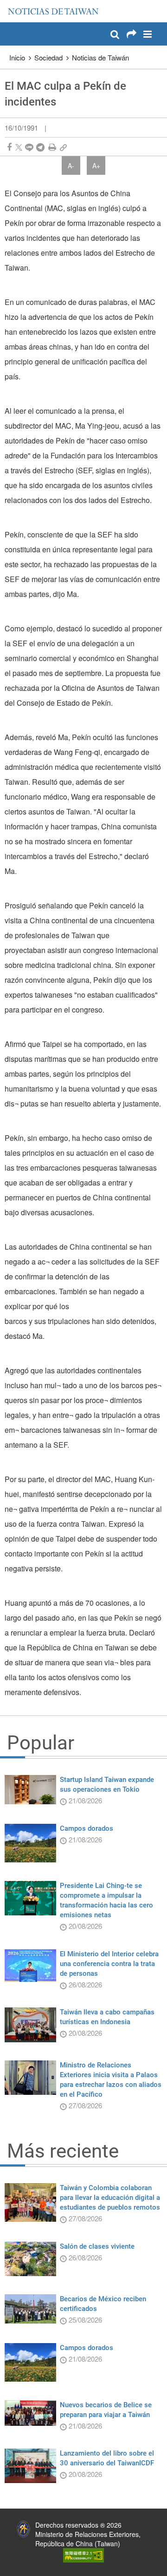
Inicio (17, 57)
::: (10, 5)
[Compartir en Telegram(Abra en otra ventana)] (40, 147)
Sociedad (48, 57)
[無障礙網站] (83, 2554)
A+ (96, 166)
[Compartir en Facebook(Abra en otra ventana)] (9, 147)
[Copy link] (63, 147)
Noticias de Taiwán (100, 57)
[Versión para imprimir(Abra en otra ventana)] (52, 147)
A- (71, 166)
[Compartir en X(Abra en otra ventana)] (19, 147)
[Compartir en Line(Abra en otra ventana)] (29, 147)
